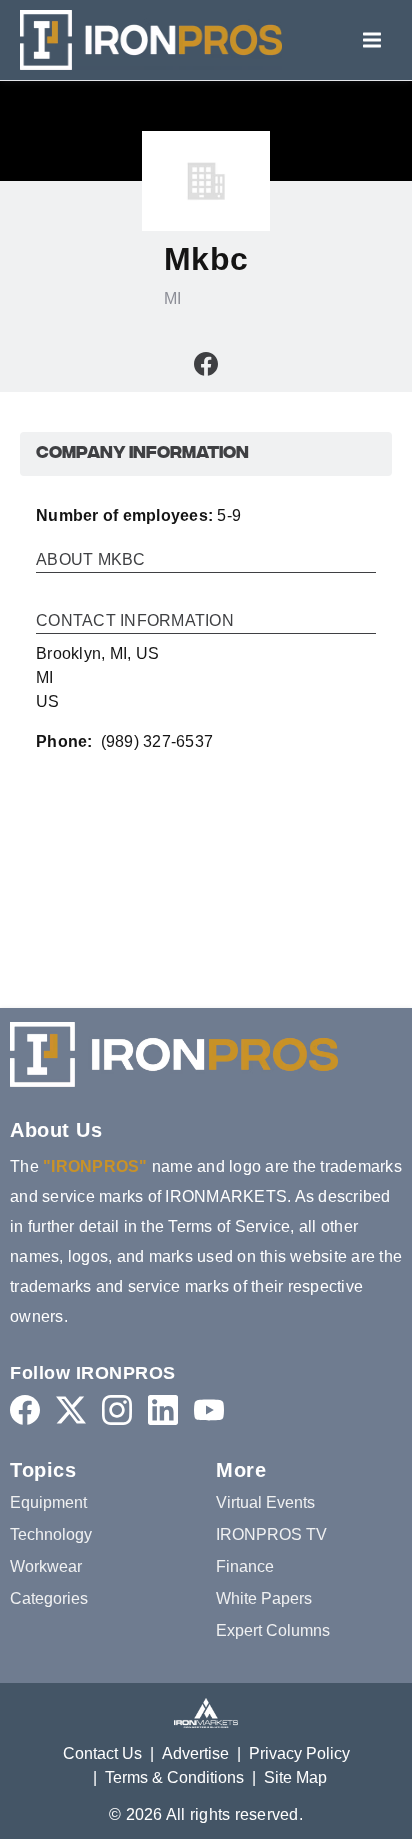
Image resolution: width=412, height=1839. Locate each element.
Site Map (295, 1777)
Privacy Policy (299, 1753)
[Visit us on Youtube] (209, 1409)
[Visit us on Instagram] (117, 1409)
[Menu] (372, 40)
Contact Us (102, 1753)
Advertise (195, 1753)
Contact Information (135, 621)
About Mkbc (91, 560)
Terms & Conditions (174, 1777)
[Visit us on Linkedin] (163, 1409)
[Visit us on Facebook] (206, 363)
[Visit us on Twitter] (71, 1409)
